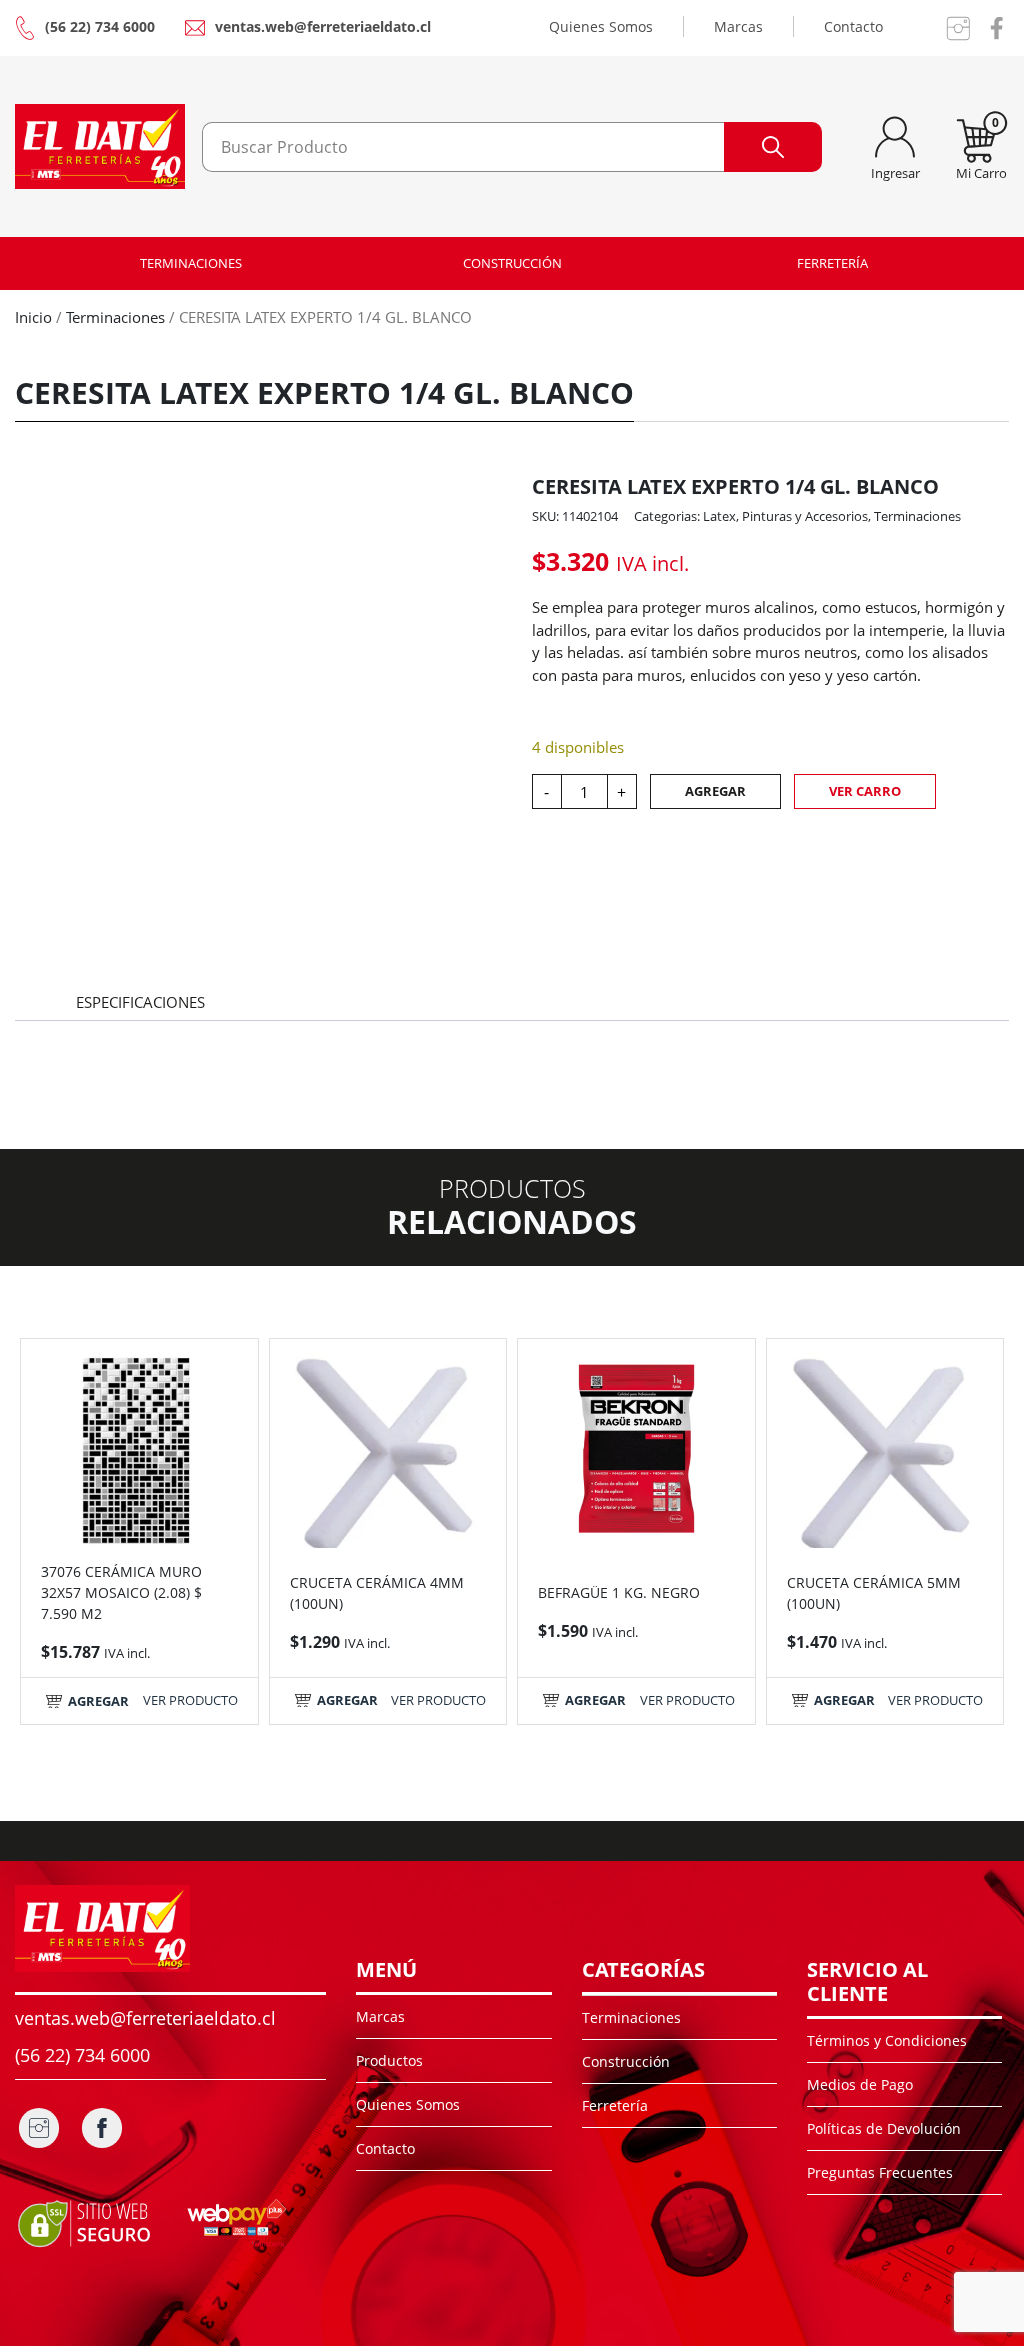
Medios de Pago (860, 2084)
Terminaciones (191, 263)
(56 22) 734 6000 (100, 26)
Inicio (33, 317)
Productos (389, 2060)
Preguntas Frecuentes (880, 2172)
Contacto (853, 26)
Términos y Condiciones (887, 2040)
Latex (719, 516)
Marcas (738, 26)
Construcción (512, 263)
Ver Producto (190, 1700)
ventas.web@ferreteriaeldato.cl (323, 26)
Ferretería (832, 263)
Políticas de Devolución (884, 2128)
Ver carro (865, 791)
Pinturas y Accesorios (805, 516)
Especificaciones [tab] (140, 1002)
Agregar (715, 791)
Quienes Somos (601, 26)
